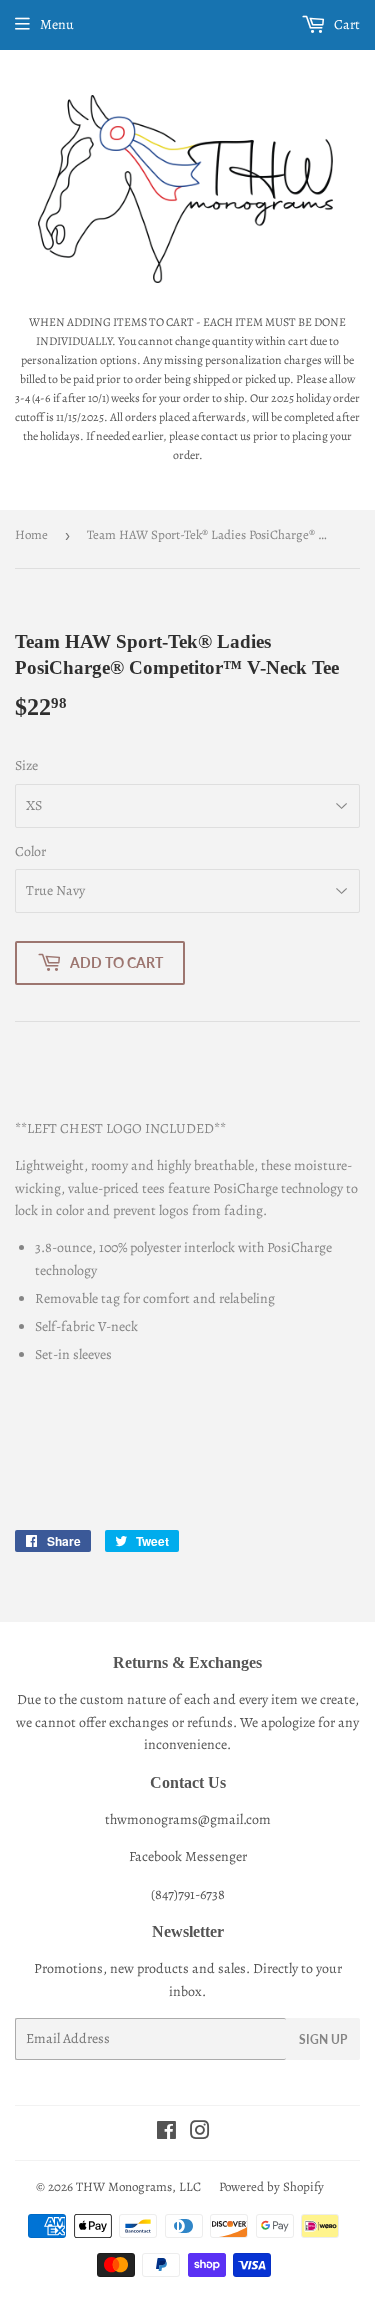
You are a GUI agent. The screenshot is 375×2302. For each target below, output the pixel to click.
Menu (57, 24)
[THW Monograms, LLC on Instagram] (200, 2133)
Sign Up (323, 2039)
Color (30, 851)
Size (26, 765)
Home (31, 534)
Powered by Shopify (271, 2186)
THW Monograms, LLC (138, 2186)
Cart (345, 24)
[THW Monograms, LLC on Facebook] (166, 2133)
